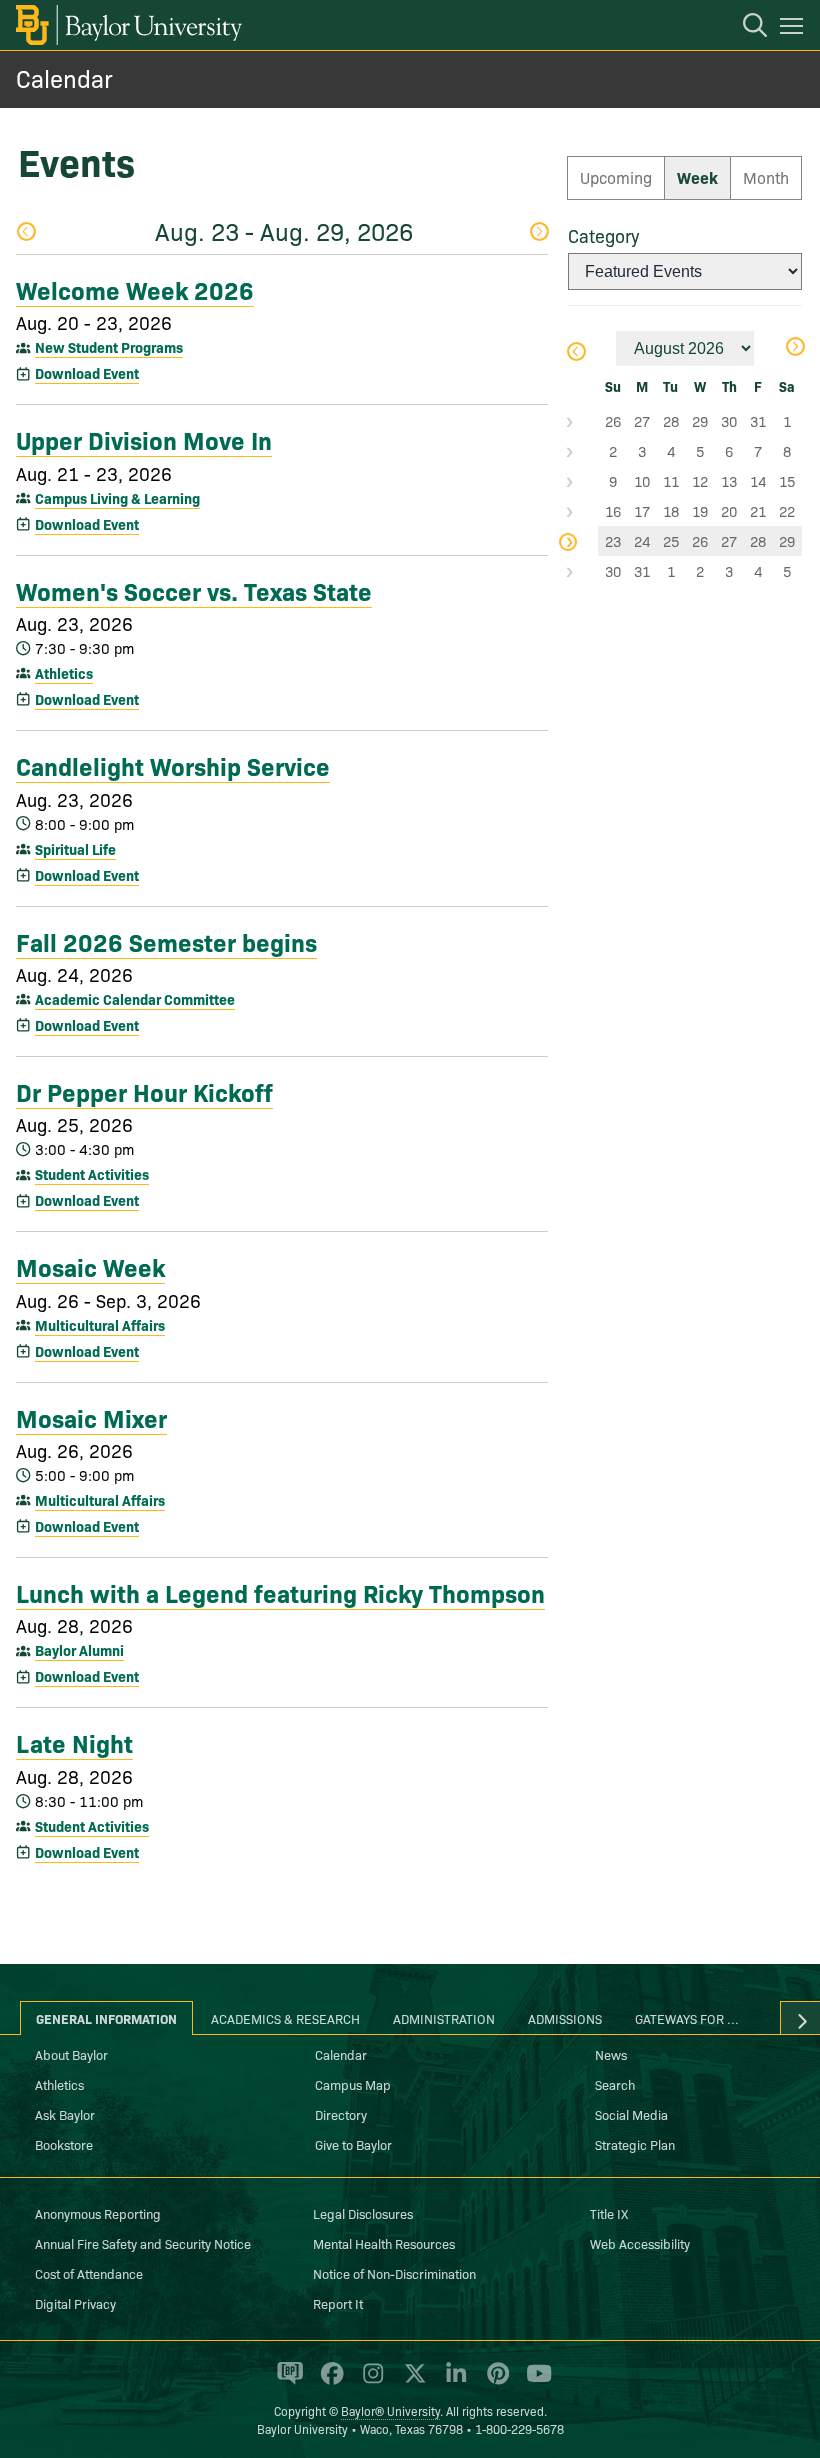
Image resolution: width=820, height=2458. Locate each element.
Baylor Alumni (79, 1650)
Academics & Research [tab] (285, 2018)
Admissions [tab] (565, 2018)
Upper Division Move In (144, 439)
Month (766, 177)
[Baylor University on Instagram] (369, 2382)
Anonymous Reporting (98, 2213)
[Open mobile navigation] (794, 29)
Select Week (583, 421)
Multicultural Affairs (100, 1325)
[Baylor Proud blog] (286, 2382)
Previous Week (25, 233)
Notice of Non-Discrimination (394, 2273)
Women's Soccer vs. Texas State (194, 590)
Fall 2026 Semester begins (166, 941)
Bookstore (64, 2144)
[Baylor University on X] (411, 2382)
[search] (745, 28)
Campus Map (353, 2084)
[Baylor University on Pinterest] (494, 2382)
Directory (341, 2114)
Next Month (794, 348)
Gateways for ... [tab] (687, 2018)
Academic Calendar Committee (135, 999)
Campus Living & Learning (117, 498)
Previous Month (575, 353)
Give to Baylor (353, 2144)
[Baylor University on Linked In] (452, 2382)
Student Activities (92, 1174)
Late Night (74, 1742)
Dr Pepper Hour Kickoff (144, 1091)
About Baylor (71, 2054)
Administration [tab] (444, 2018)
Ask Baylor (65, 2114)
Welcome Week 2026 (135, 289)
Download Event (87, 373)
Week (697, 177)
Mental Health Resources (384, 2243)
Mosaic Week (90, 1266)
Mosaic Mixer (91, 1417)
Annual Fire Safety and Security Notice (143, 2243)
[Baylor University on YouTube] (534, 2382)
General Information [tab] (106, 2018)
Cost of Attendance (89, 2273)
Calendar (64, 77)
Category (603, 235)
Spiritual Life (75, 849)
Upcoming (616, 177)
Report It (338, 2303)
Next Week (538, 233)
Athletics (64, 673)
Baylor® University (390, 2410)
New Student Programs (109, 347)
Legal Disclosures (363, 2213)
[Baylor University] (127, 25)
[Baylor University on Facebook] (328, 2382)
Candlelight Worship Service (173, 765)
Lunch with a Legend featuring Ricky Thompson (280, 1592)
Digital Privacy (75, 2303)
